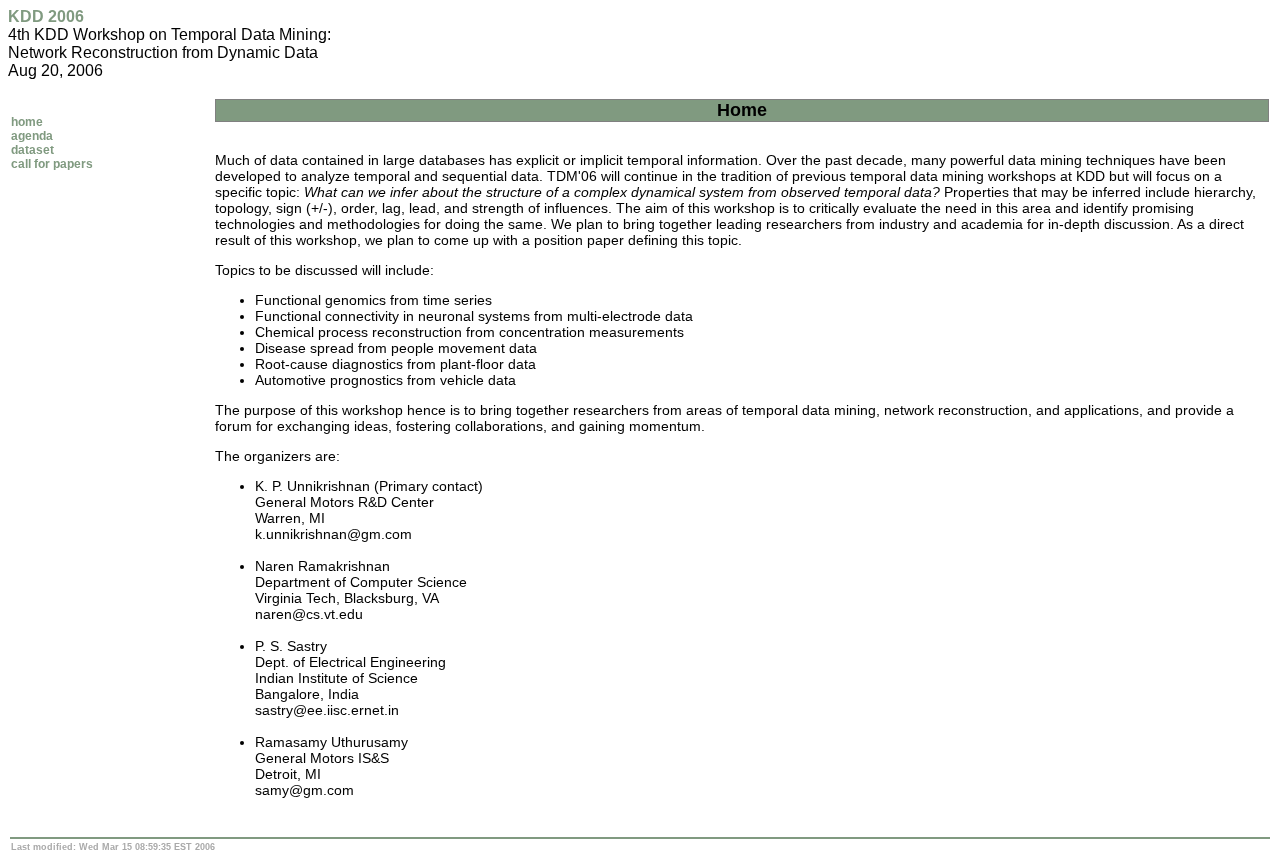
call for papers (52, 164)
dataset (32, 150)
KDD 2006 (46, 16)
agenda (32, 136)
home (27, 122)
